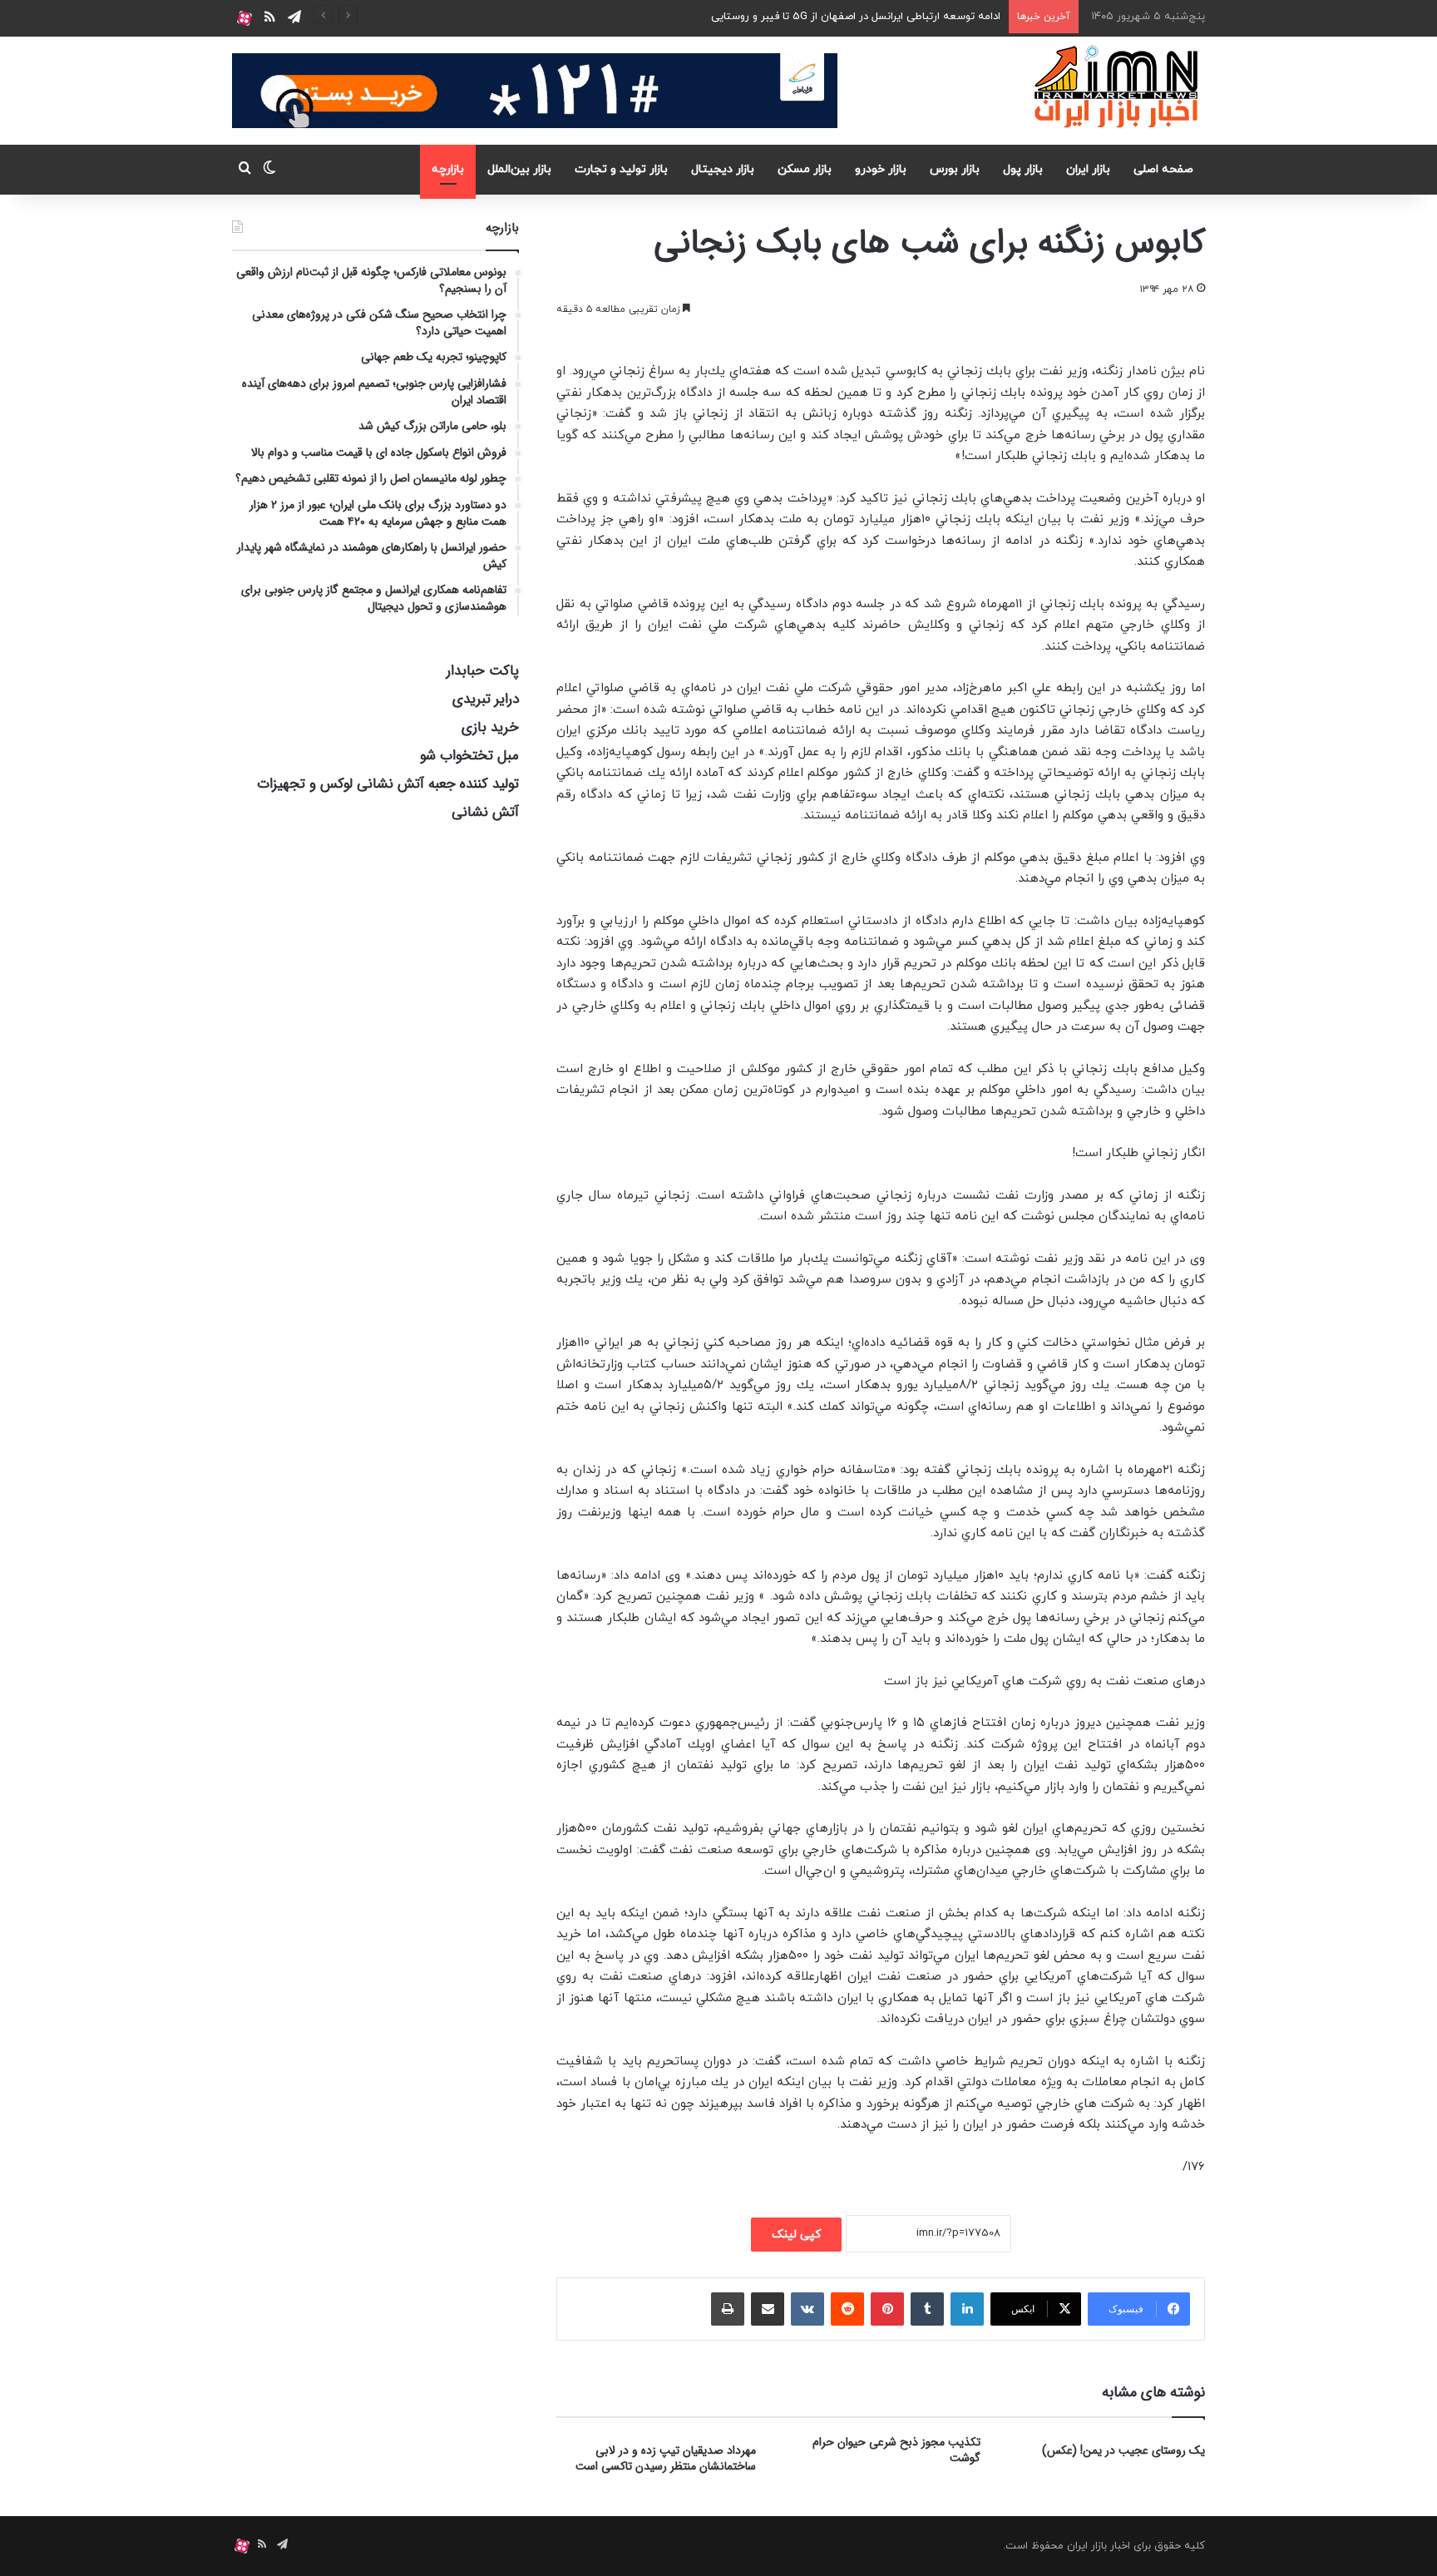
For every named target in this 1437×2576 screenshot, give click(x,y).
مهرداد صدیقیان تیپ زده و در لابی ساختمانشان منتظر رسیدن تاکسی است (666, 2458)
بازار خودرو (881, 169)
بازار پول (1023, 169)
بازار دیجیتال (723, 169)
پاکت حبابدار (483, 671)
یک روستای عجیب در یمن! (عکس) (1123, 2450)
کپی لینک (796, 2235)
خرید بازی (490, 727)
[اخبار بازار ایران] (1117, 87)
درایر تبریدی (486, 699)
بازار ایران (1088, 169)
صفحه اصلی (1163, 169)
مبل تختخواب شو (469, 756)
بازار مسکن (805, 169)
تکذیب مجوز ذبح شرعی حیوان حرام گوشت (896, 2450)
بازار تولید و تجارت (621, 169)
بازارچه (448, 169)
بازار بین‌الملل (519, 169)
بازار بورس (955, 169)
